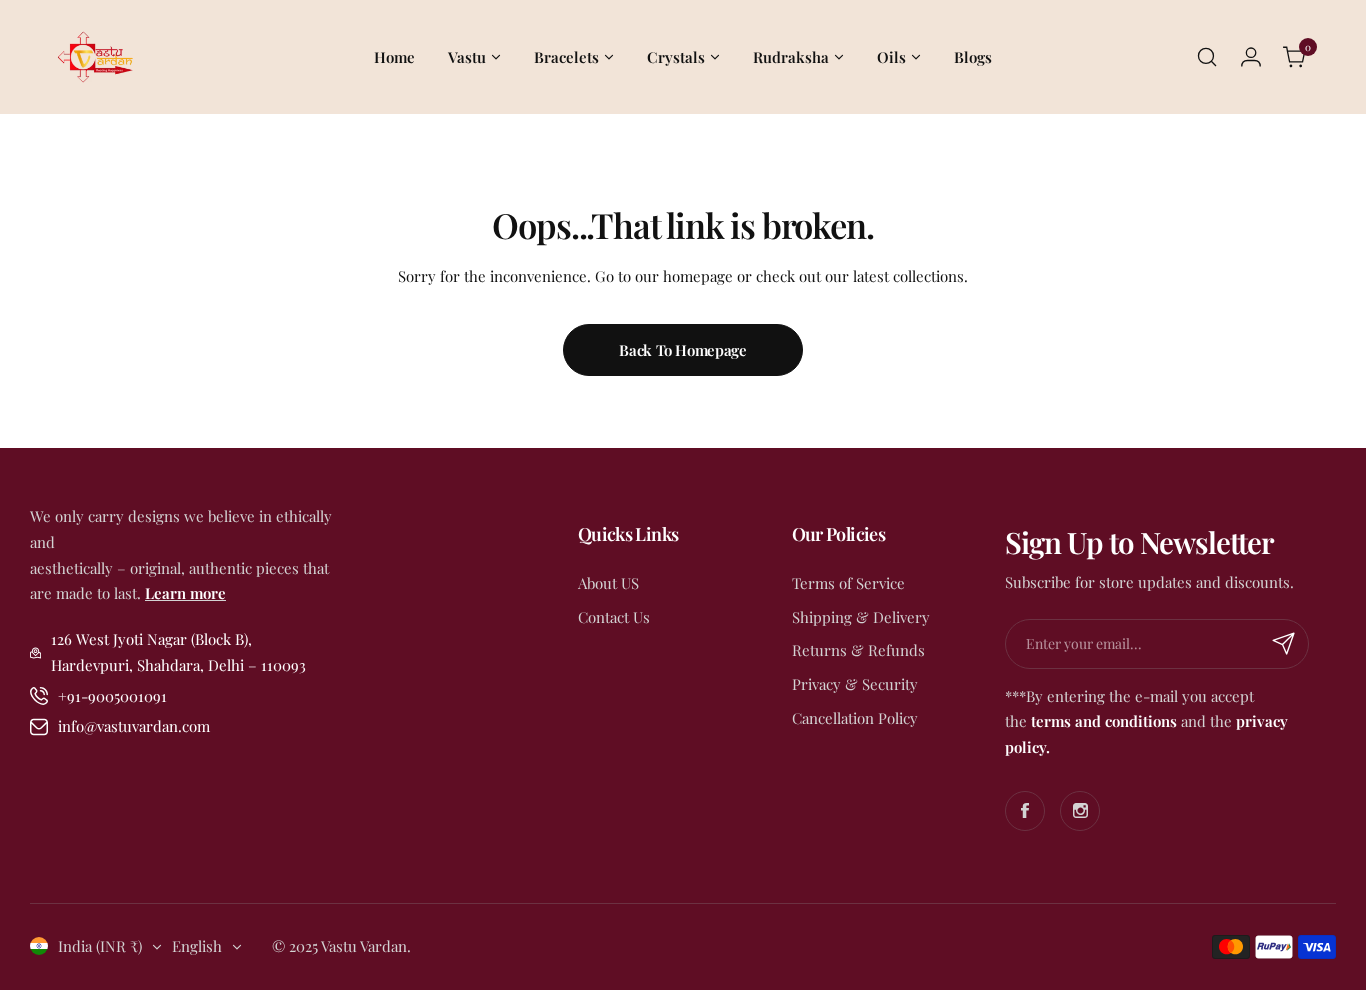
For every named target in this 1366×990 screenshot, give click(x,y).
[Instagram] (1080, 811)
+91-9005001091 (112, 696)
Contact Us (614, 617)
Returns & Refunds (858, 650)
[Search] (1207, 57)
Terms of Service (848, 583)
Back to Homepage (682, 350)
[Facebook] (1025, 811)
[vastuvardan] (94, 57)
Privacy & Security (855, 684)
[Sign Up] (1284, 644)
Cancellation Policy (855, 718)
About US (608, 583)
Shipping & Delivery (861, 617)
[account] (1251, 57)
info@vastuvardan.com (134, 726)
